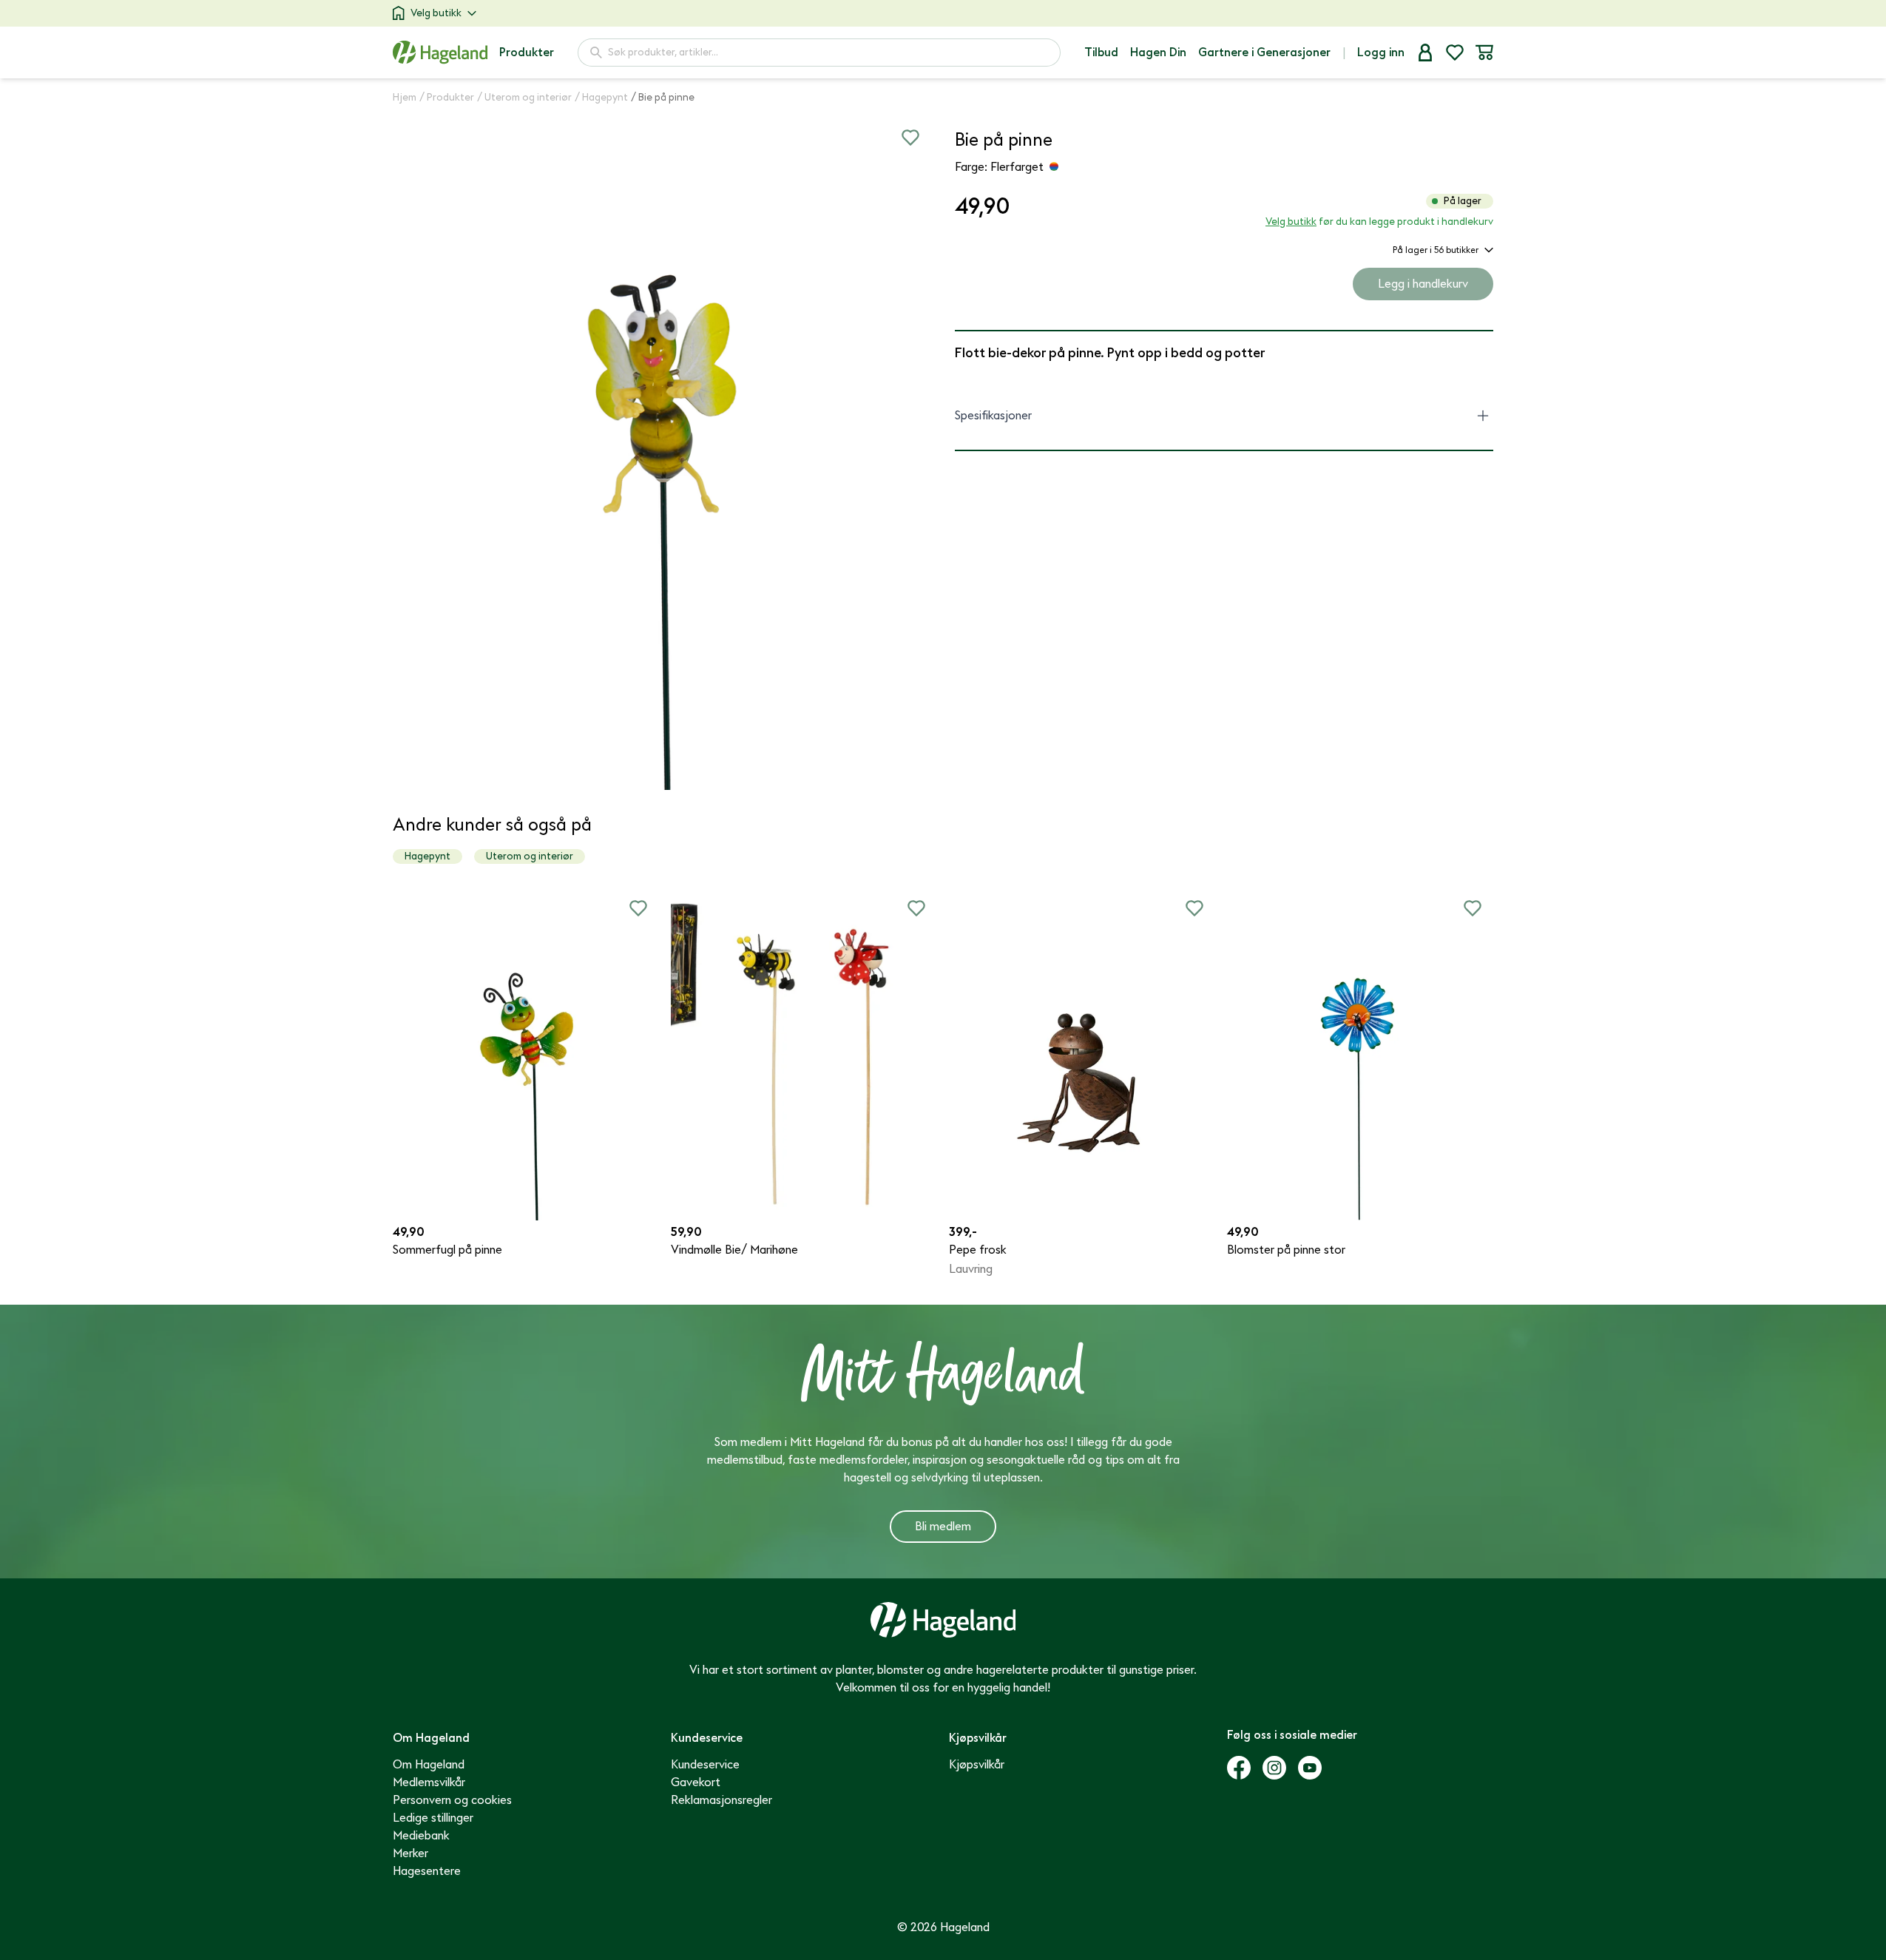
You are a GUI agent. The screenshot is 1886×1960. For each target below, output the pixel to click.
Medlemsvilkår (429, 1782)
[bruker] (1425, 53)
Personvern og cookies (452, 1800)
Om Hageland (429, 1765)
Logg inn (1381, 53)
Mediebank (421, 1836)
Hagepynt (427, 856)
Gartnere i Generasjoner (1264, 53)
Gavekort (696, 1782)
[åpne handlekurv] (1484, 53)
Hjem (405, 97)
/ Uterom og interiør (524, 97)
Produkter (527, 53)
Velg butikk (436, 13)
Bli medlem (943, 1527)
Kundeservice (705, 1765)
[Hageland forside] (440, 52)
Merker (410, 1853)
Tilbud (1101, 53)
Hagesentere (427, 1871)
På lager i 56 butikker (1436, 250)
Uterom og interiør (530, 856)
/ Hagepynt (601, 97)
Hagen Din (1158, 53)
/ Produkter (447, 97)
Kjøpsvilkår (977, 1765)
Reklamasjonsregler (721, 1800)
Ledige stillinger (433, 1818)
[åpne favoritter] (1455, 53)
